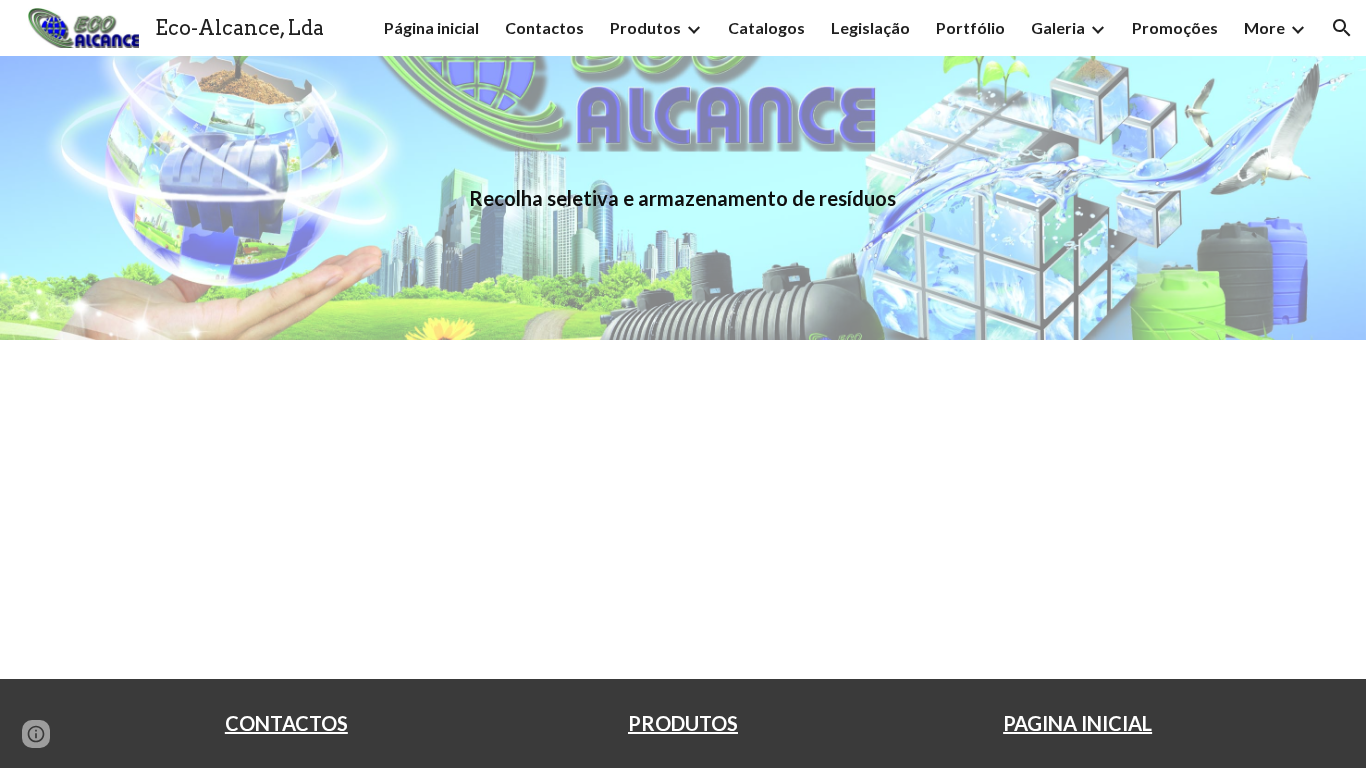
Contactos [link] (544, 27)
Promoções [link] (1175, 27)
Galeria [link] (1058, 27)
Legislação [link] (870, 27)
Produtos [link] (645, 27)
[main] (683, 198)
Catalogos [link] (766, 27)
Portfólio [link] (970, 27)
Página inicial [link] (431, 27)
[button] (1342, 28)
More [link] (1264, 27)
